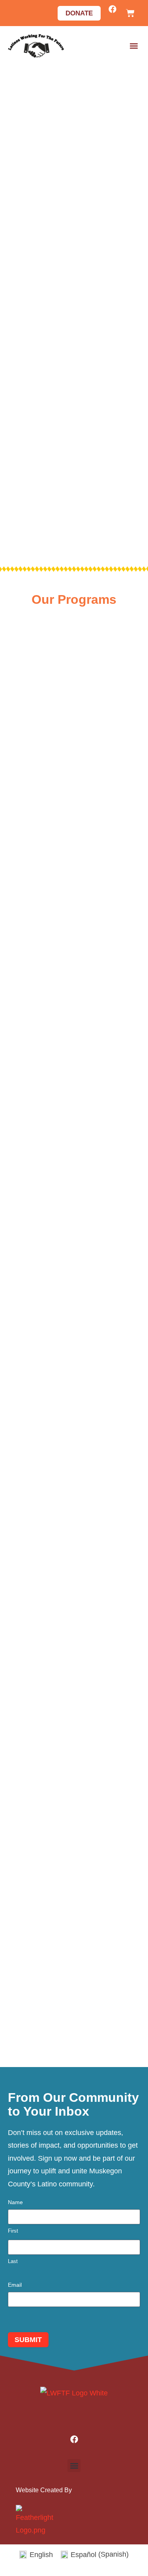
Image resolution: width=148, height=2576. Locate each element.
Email (15, 2285)
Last (13, 2261)
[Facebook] (112, 9)
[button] (134, 46)
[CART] (130, 13)
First (13, 2231)
